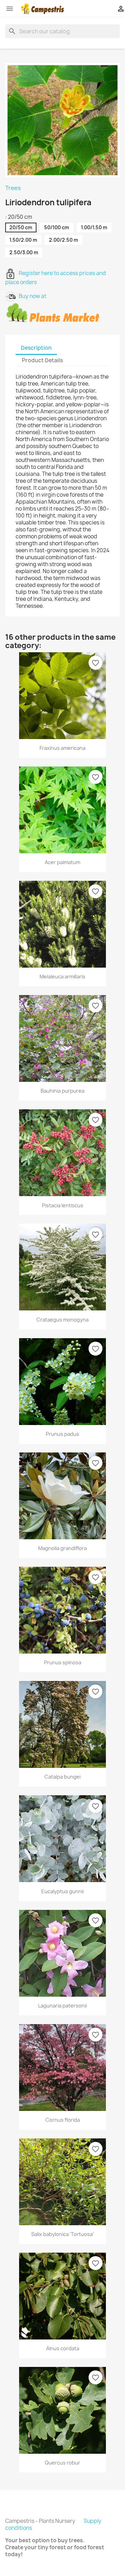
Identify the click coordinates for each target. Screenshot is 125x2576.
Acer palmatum (62, 862)
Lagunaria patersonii (62, 2006)
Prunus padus (62, 1434)
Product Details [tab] (42, 360)
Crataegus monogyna (62, 1320)
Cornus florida (63, 2120)
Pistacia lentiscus (63, 1205)
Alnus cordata (63, 2348)
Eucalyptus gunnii (62, 1891)
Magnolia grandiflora (62, 1548)
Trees (13, 188)
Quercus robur (62, 2463)
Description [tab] (36, 348)
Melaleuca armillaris (62, 976)
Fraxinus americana (62, 748)
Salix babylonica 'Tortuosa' (62, 2234)
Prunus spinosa (63, 1662)
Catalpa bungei (62, 1777)
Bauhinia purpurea (62, 1091)
